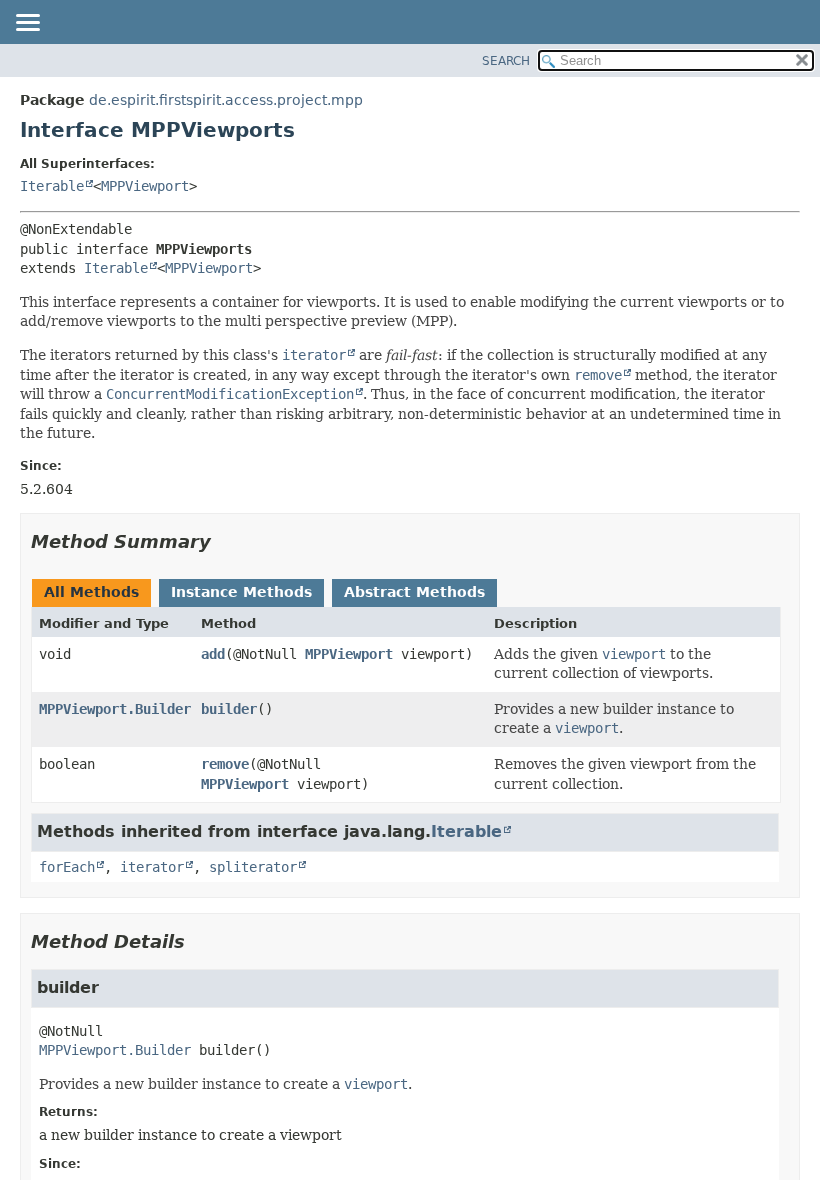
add (213, 654)
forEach (67, 867)
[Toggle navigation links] (27, 24)
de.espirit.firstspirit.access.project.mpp (226, 100)
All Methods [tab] (91, 592)
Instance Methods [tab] (241, 592)
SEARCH (506, 61)
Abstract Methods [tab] (414, 592)
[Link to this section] (225, 541)
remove (225, 764)
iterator (152, 867)
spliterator (253, 867)
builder (229, 709)
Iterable (52, 186)
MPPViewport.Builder (115, 709)
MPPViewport (145, 186)
